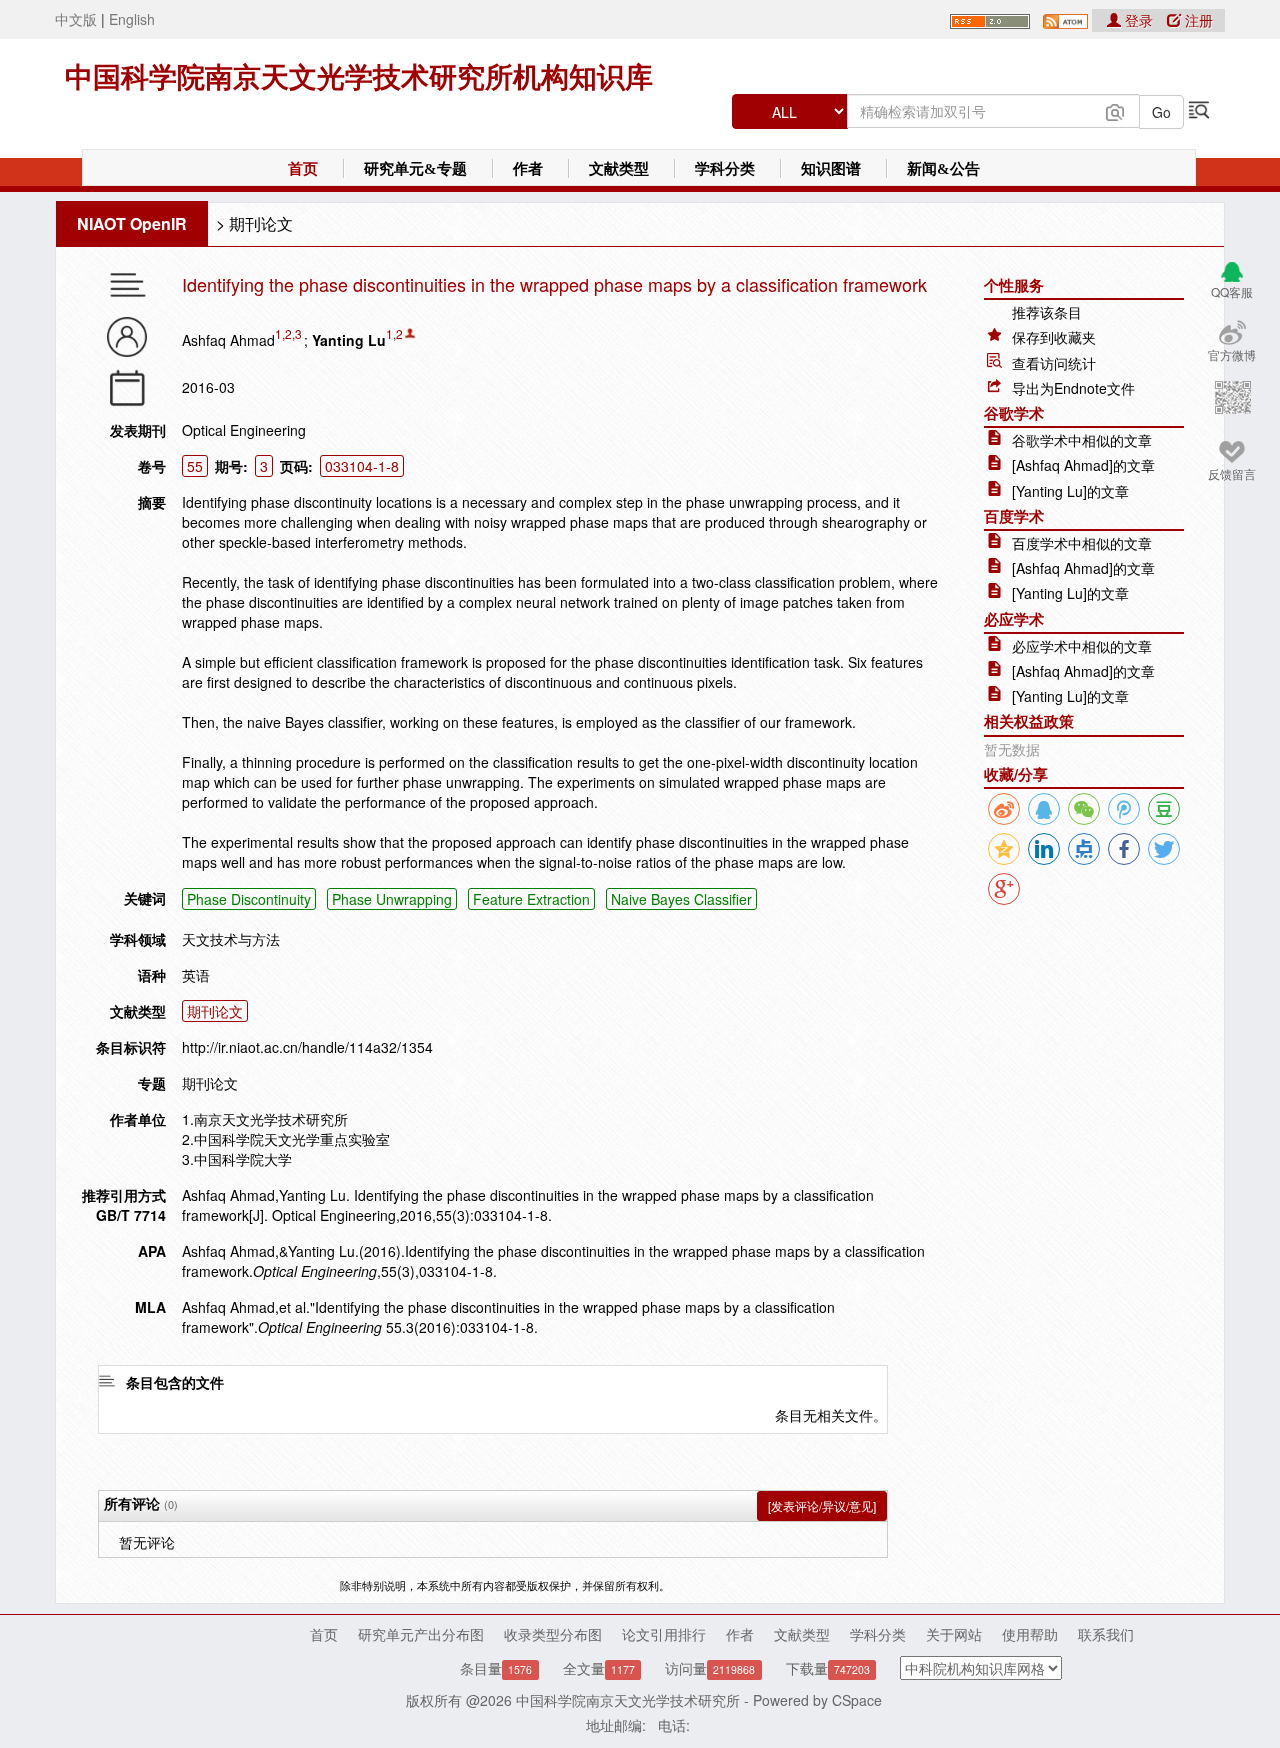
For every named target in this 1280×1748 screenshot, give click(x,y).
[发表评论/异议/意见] (822, 1505)
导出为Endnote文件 (1073, 388)
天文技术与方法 (231, 939)
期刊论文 (261, 223)
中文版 (76, 19)
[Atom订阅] (1065, 19)
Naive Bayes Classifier (681, 899)
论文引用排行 (664, 1634)
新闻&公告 (943, 169)
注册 (1197, 20)
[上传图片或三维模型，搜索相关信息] (1115, 110)
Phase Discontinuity (249, 899)
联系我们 (1106, 1634)
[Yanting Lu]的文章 (1070, 491)
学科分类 (725, 169)
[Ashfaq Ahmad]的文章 (1083, 465)
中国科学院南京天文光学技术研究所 (628, 1700)
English (132, 19)
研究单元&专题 (415, 169)
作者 (528, 169)
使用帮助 (1030, 1634)
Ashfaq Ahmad (228, 340)
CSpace (857, 1700)
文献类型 (619, 169)
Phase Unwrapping (392, 899)
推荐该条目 (1047, 312)
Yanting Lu (349, 340)
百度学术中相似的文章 (1082, 543)
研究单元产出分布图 (421, 1634)
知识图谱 (831, 169)
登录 (1139, 20)
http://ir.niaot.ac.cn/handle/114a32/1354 (307, 1047)
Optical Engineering (244, 430)
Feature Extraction (531, 899)
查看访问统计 (1054, 363)
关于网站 (954, 1634)
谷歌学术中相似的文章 (1082, 440)
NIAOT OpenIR (132, 223)
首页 (303, 169)
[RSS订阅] (990, 19)
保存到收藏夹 (1054, 337)
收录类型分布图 (553, 1634)
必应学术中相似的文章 (1082, 646)
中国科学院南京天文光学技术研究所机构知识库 (359, 77)
